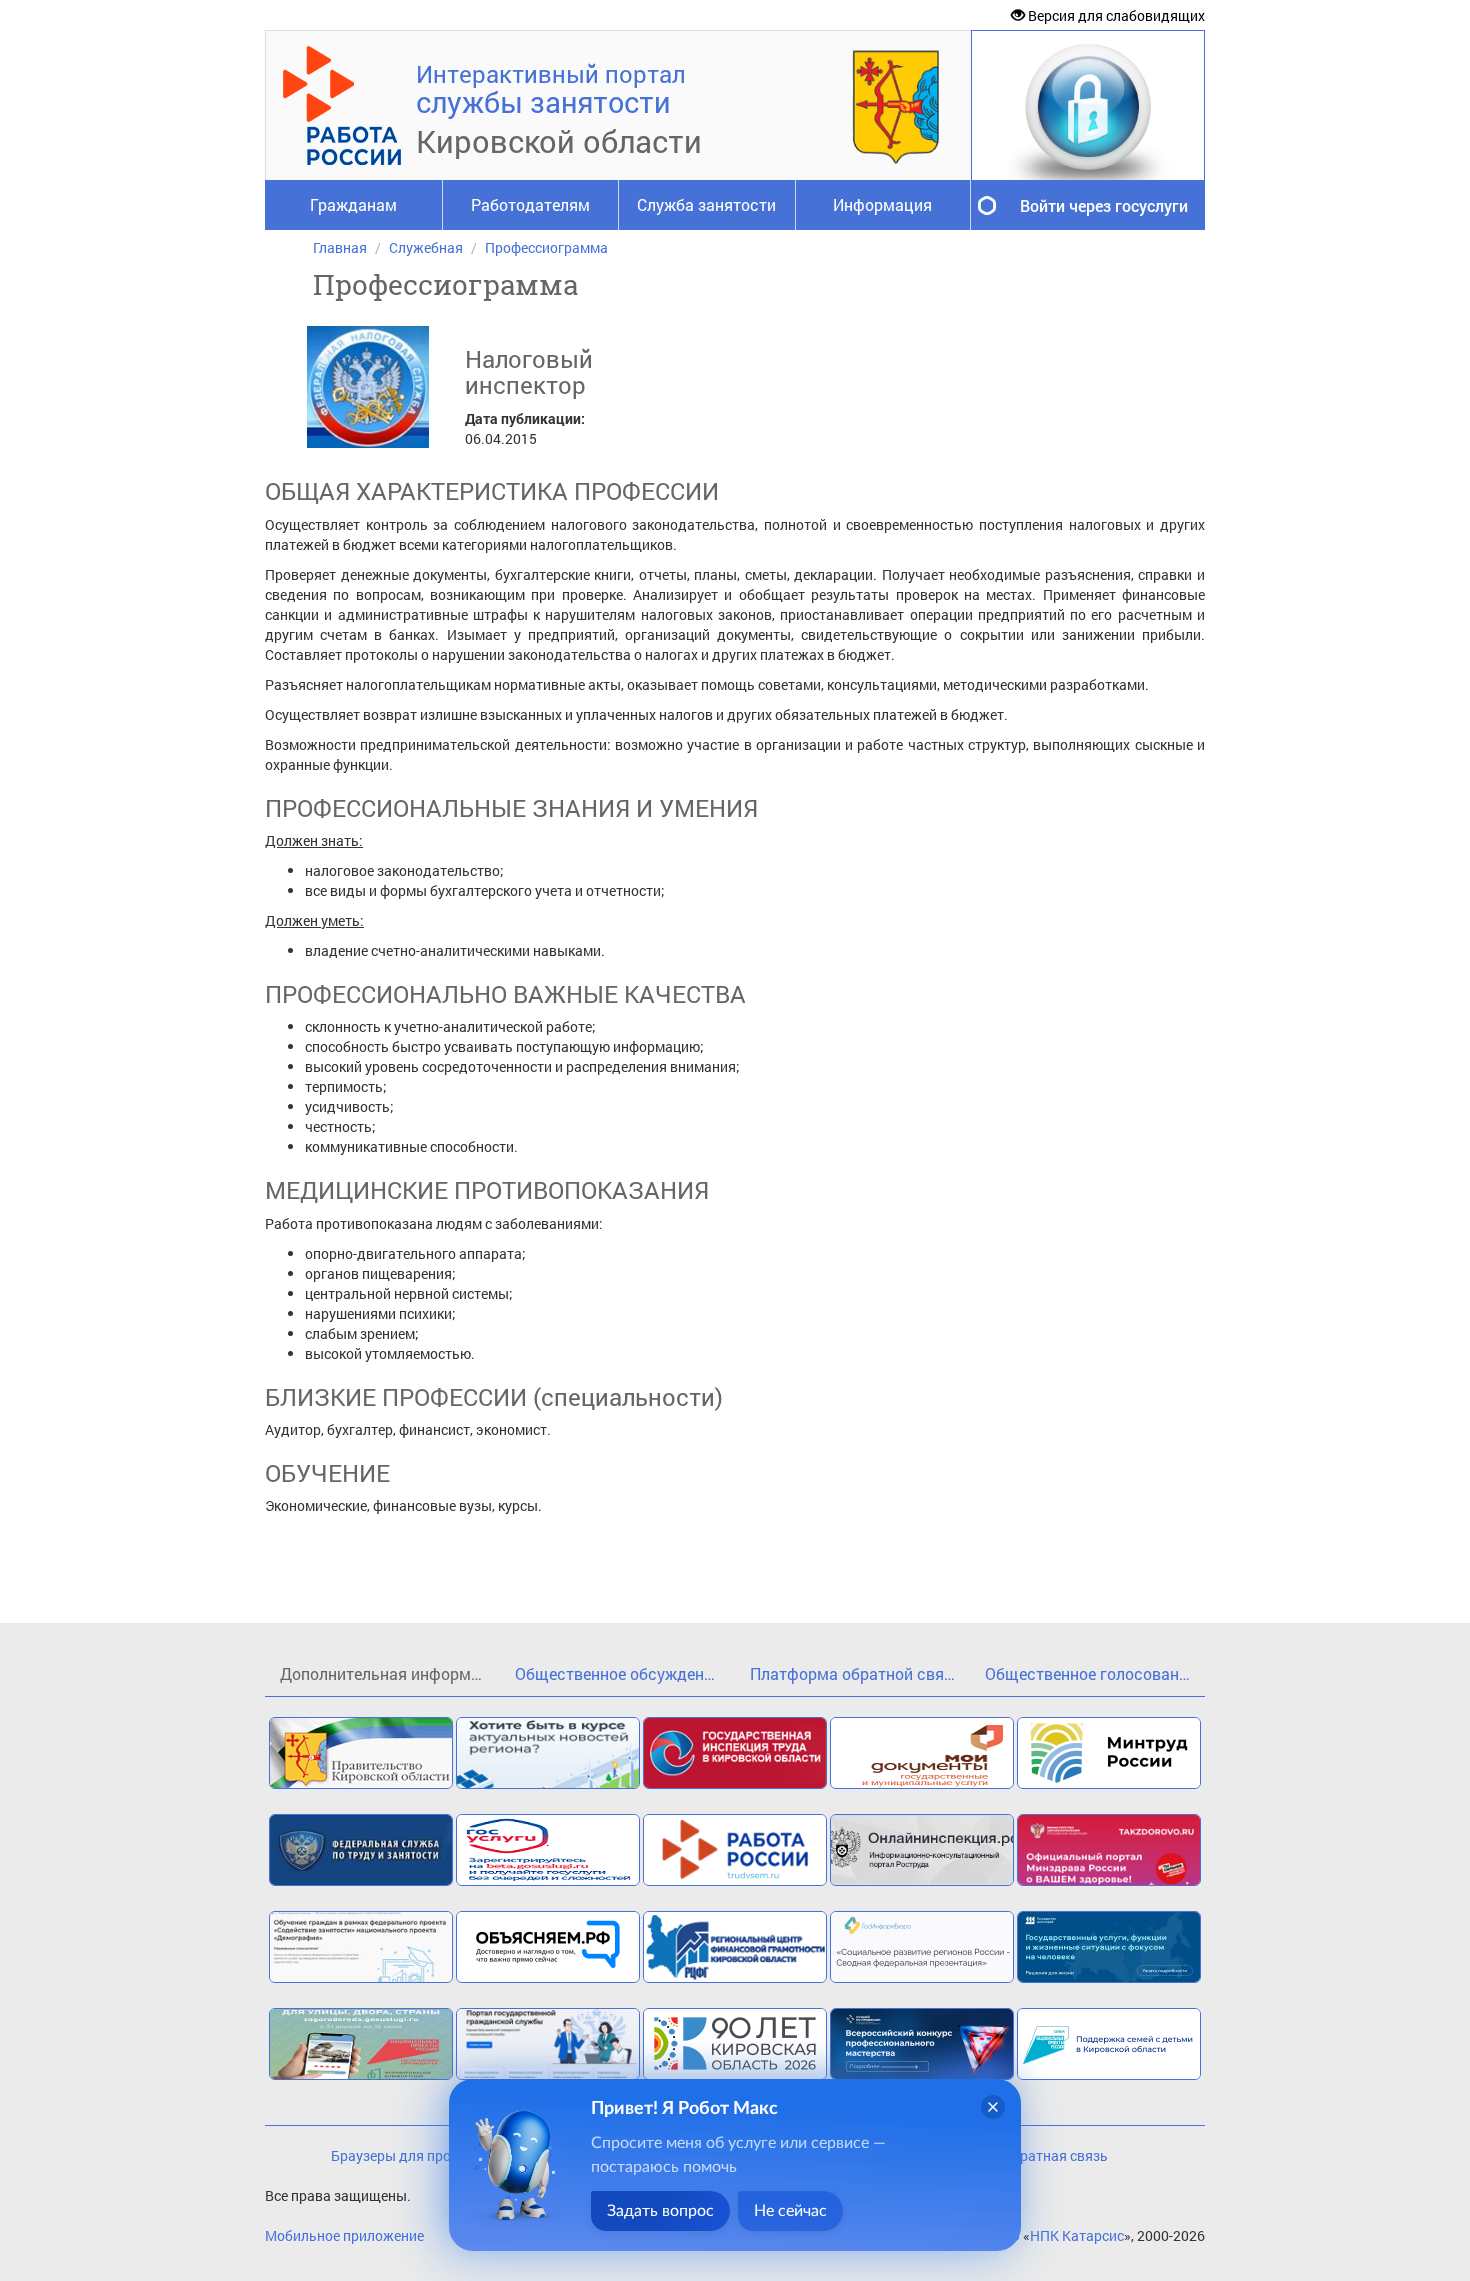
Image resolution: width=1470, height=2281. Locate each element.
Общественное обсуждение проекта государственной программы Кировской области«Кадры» (625, 1673)
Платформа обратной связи (855, 1673)
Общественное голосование (1090, 1673)
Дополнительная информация (390, 1673)
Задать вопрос (660, 2211)
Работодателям (530, 204)
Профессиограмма (546, 247)
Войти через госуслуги (1104, 205)
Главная (340, 247)
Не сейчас (790, 2211)
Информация (882, 204)
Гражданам (353, 204)
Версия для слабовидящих (1115, 15)
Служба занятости (706, 204)
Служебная (426, 247)
